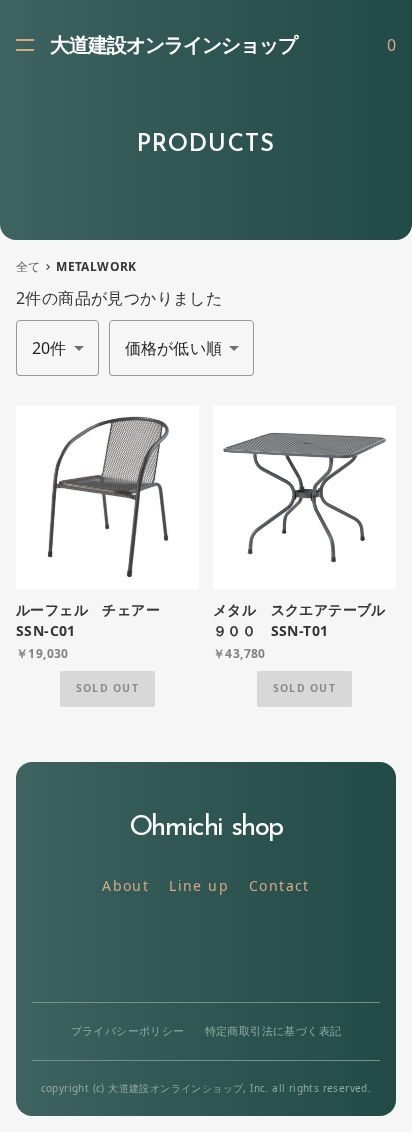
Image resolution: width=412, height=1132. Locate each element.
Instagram (206, 950)
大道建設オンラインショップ (173, 47)
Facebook (251, 950)
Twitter (161, 950)
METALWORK (96, 266)
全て (28, 266)
